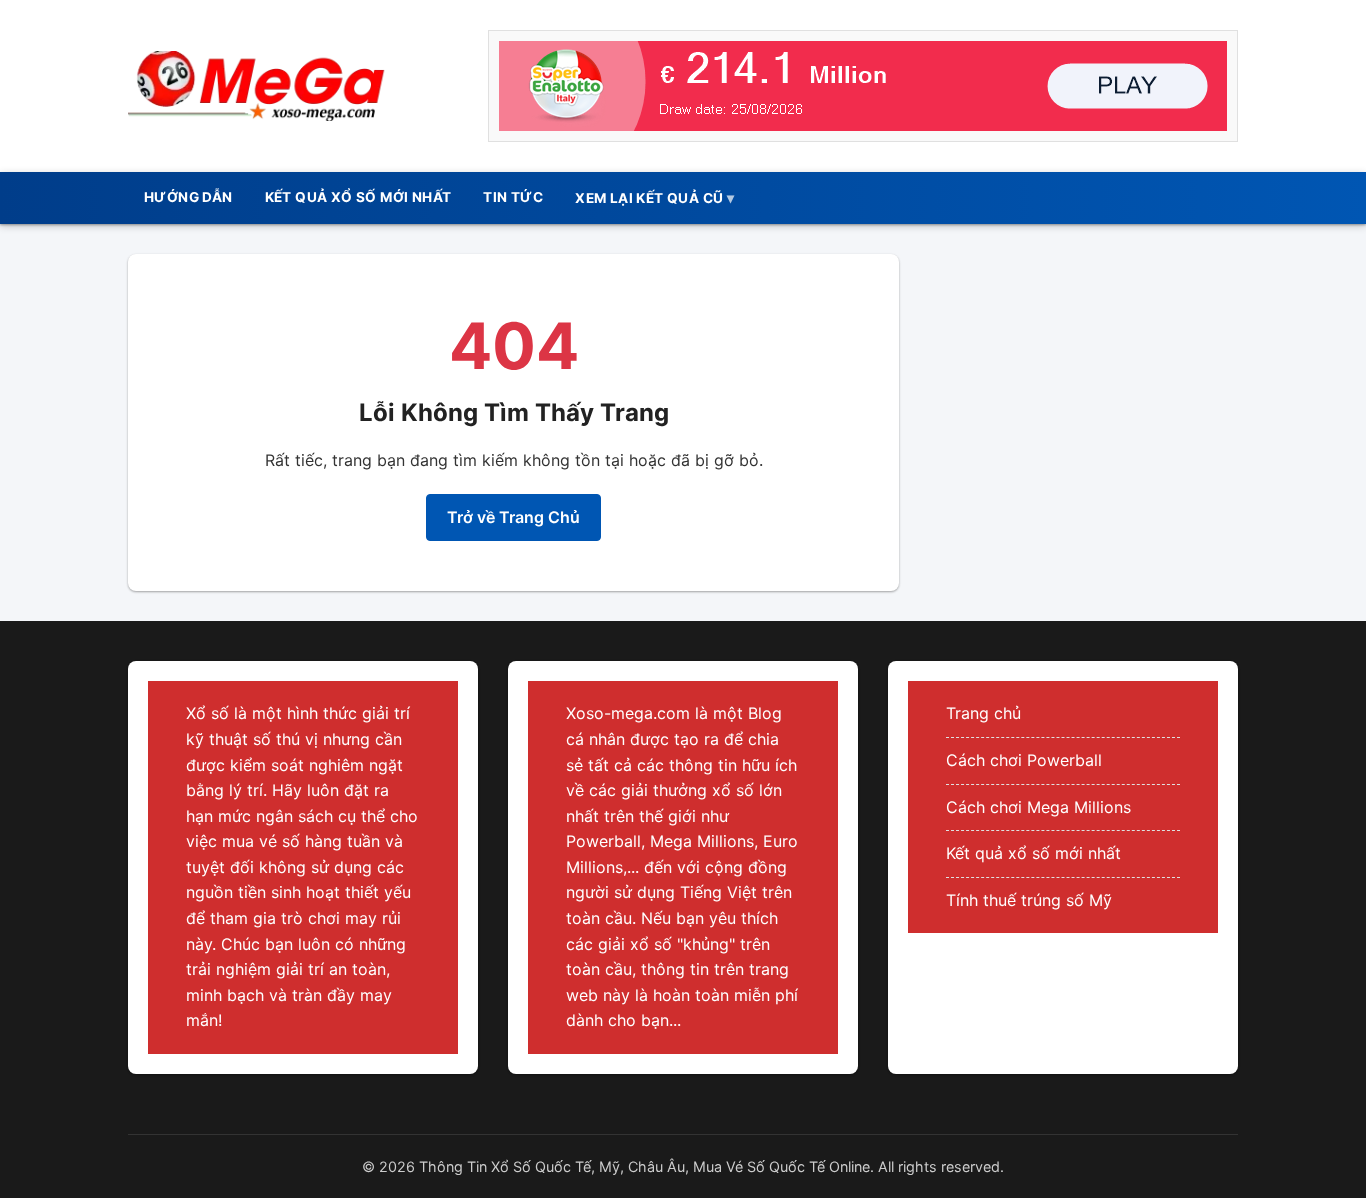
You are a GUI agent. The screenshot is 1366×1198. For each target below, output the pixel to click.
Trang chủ (983, 713)
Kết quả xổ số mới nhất (1033, 853)
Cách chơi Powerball (1024, 760)
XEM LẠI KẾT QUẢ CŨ (649, 198)
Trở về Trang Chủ (513, 517)
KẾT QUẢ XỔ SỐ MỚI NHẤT (358, 197)
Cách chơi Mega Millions (1038, 807)
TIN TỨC (513, 197)
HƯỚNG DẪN (188, 197)
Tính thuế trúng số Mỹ (1029, 900)
